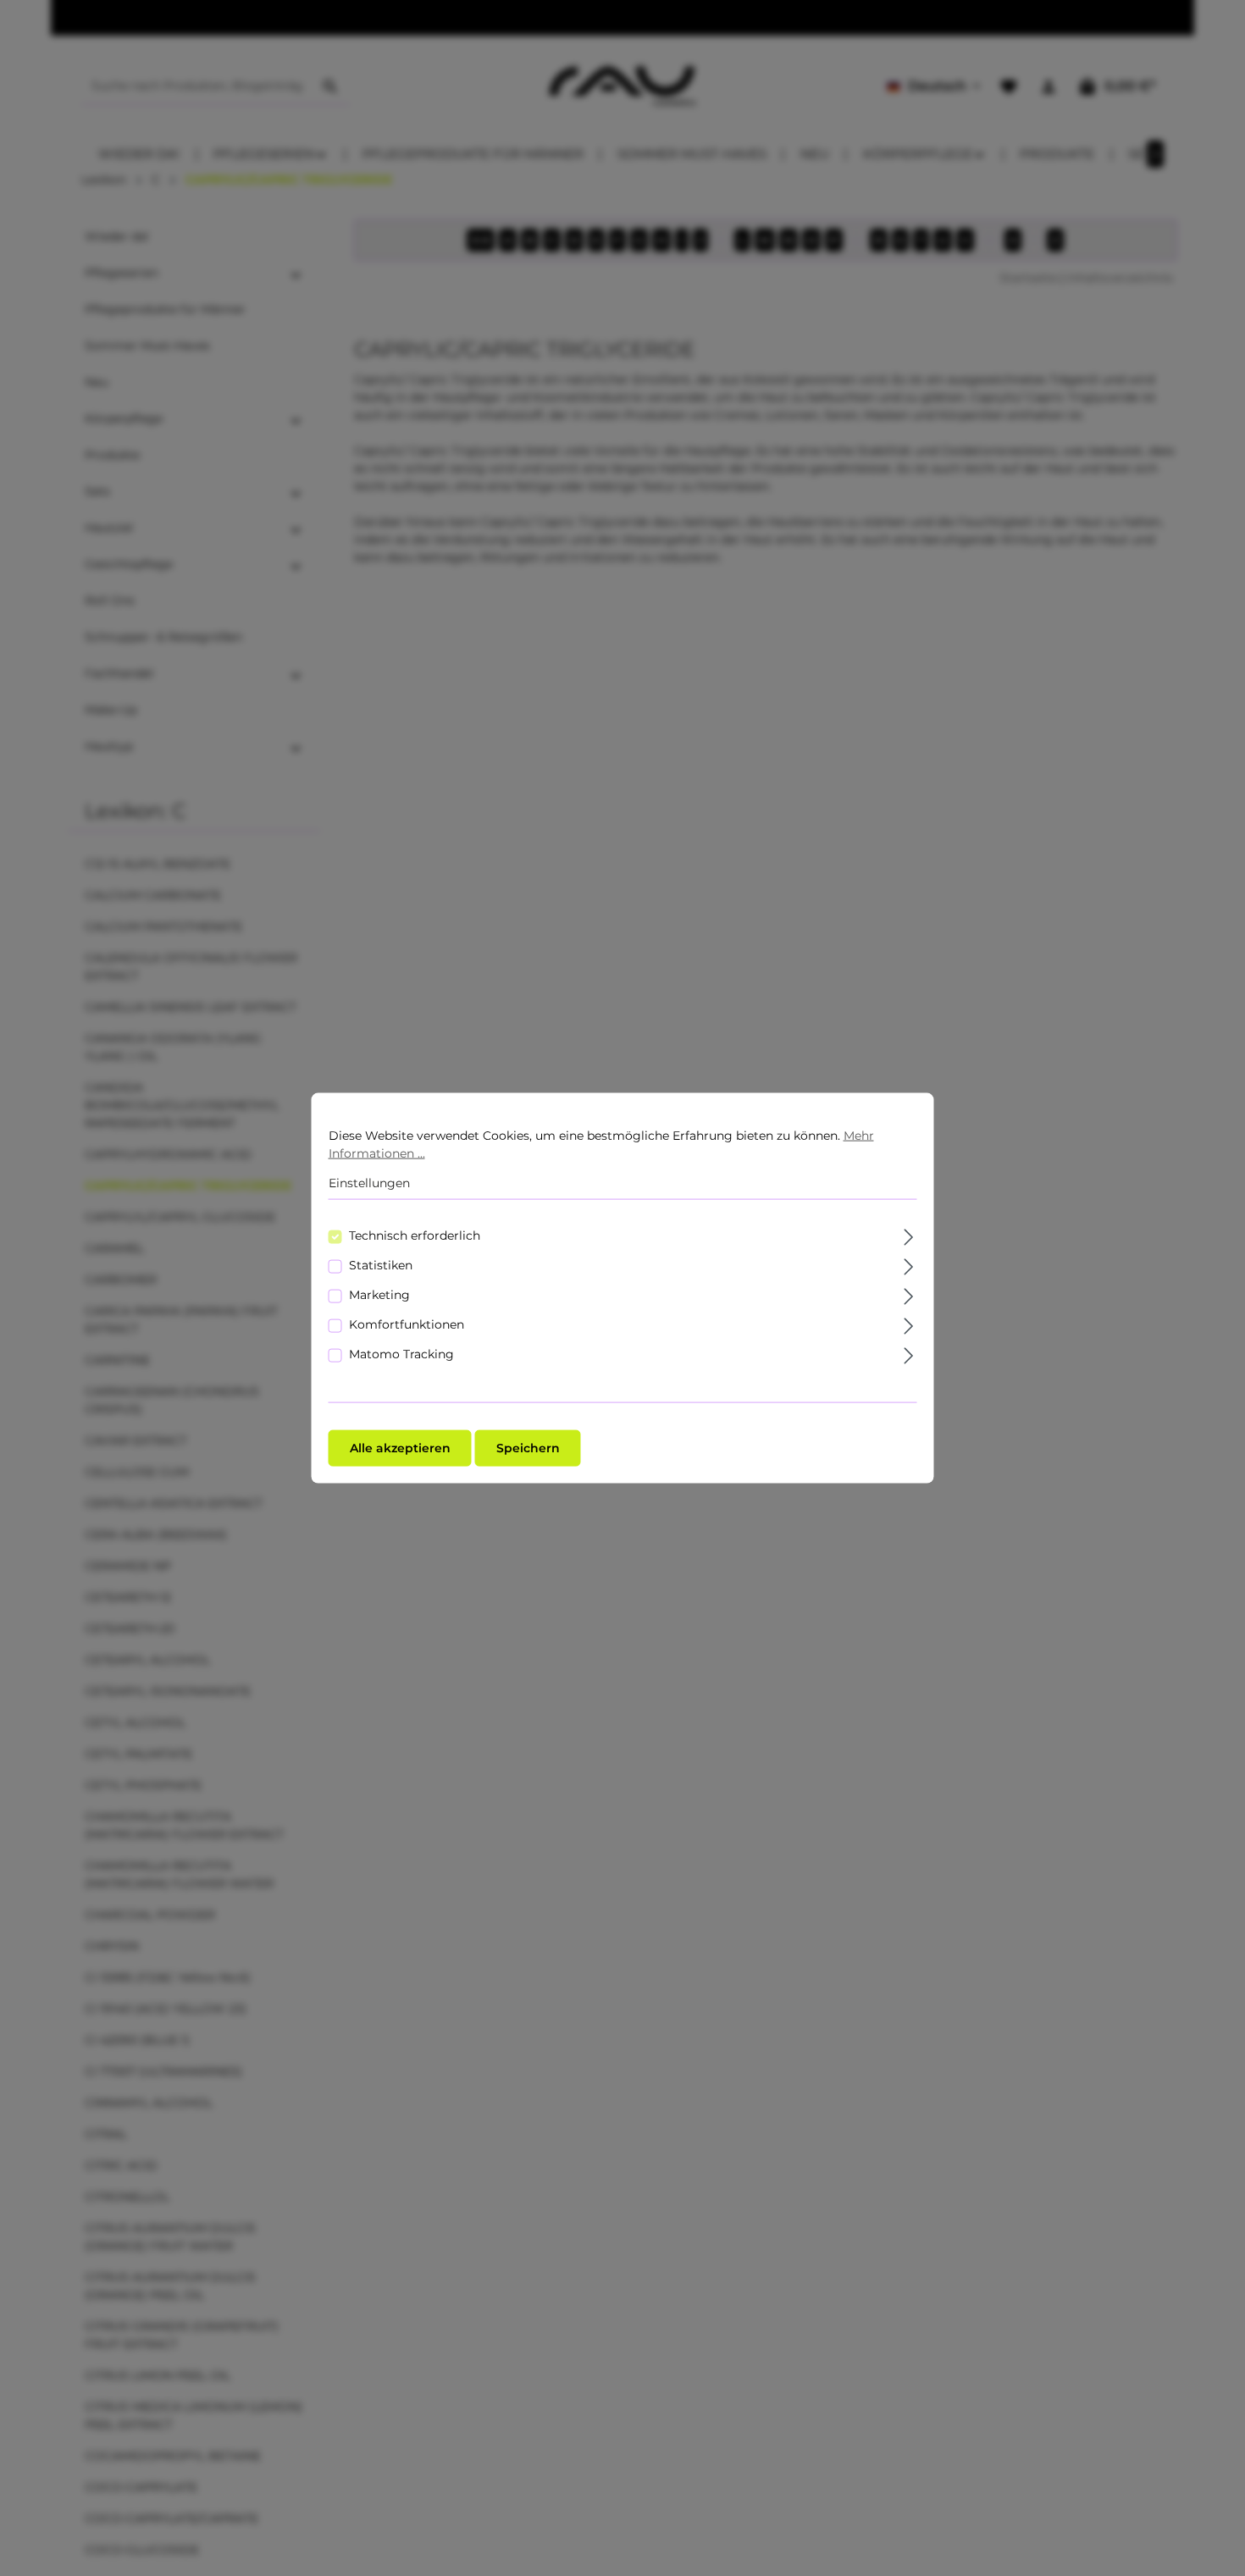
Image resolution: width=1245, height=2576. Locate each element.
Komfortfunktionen (407, 1324)
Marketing (379, 1294)
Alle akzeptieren (400, 1447)
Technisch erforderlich (415, 1235)
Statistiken (381, 1264)
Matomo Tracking (401, 1353)
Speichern (528, 1447)
